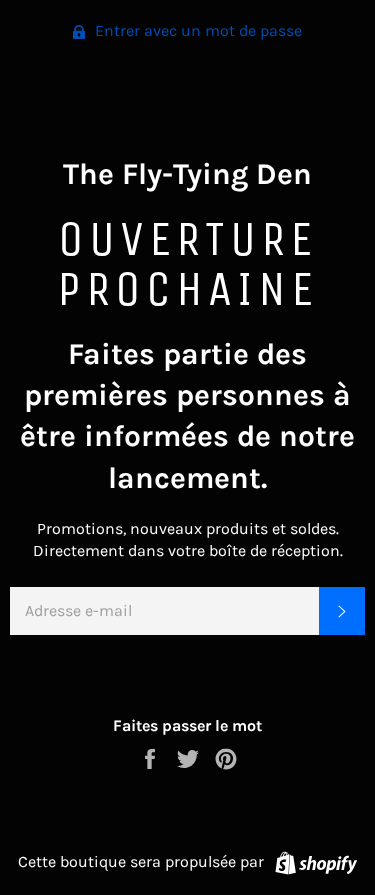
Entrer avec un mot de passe (196, 30)
